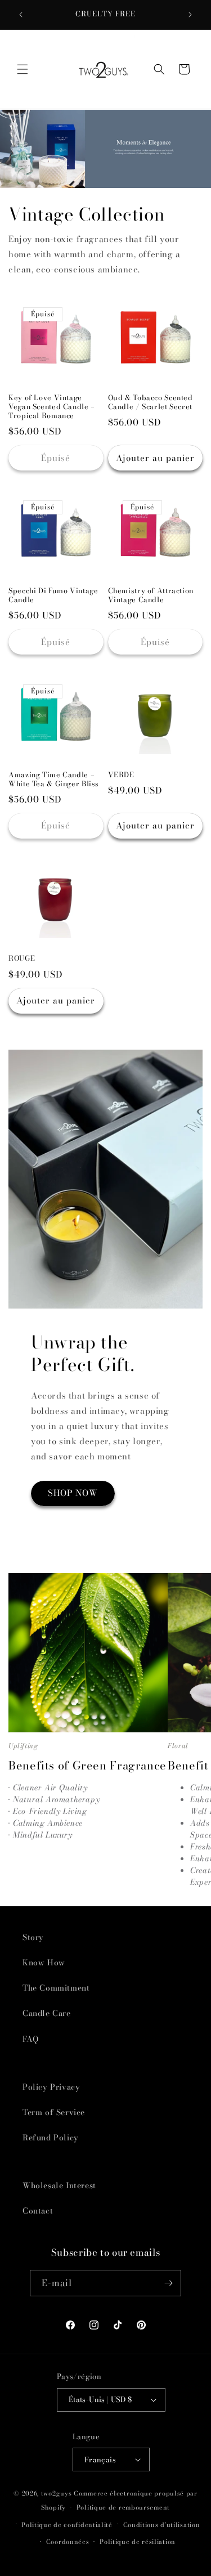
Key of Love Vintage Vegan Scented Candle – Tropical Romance (52, 407)
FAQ (31, 2039)
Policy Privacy (51, 2087)
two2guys (57, 2493)
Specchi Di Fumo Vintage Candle (53, 595)
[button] (23, 69)
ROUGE (22, 958)
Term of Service (54, 2112)
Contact (38, 2211)
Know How (44, 1963)
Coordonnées (68, 2542)
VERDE (121, 775)
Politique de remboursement (123, 2507)
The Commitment (56, 1988)
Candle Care (47, 2013)
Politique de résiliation (138, 2542)
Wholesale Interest (59, 2185)
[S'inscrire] (168, 2283)
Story (33, 1937)
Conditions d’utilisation (162, 2525)
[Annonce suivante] (190, 15)
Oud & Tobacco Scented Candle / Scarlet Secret (151, 402)
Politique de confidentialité (67, 2525)
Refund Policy (51, 2138)
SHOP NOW (73, 1493)
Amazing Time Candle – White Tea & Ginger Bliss (54, 779)
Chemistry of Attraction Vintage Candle (151, 595)
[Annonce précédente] (21, 15)
